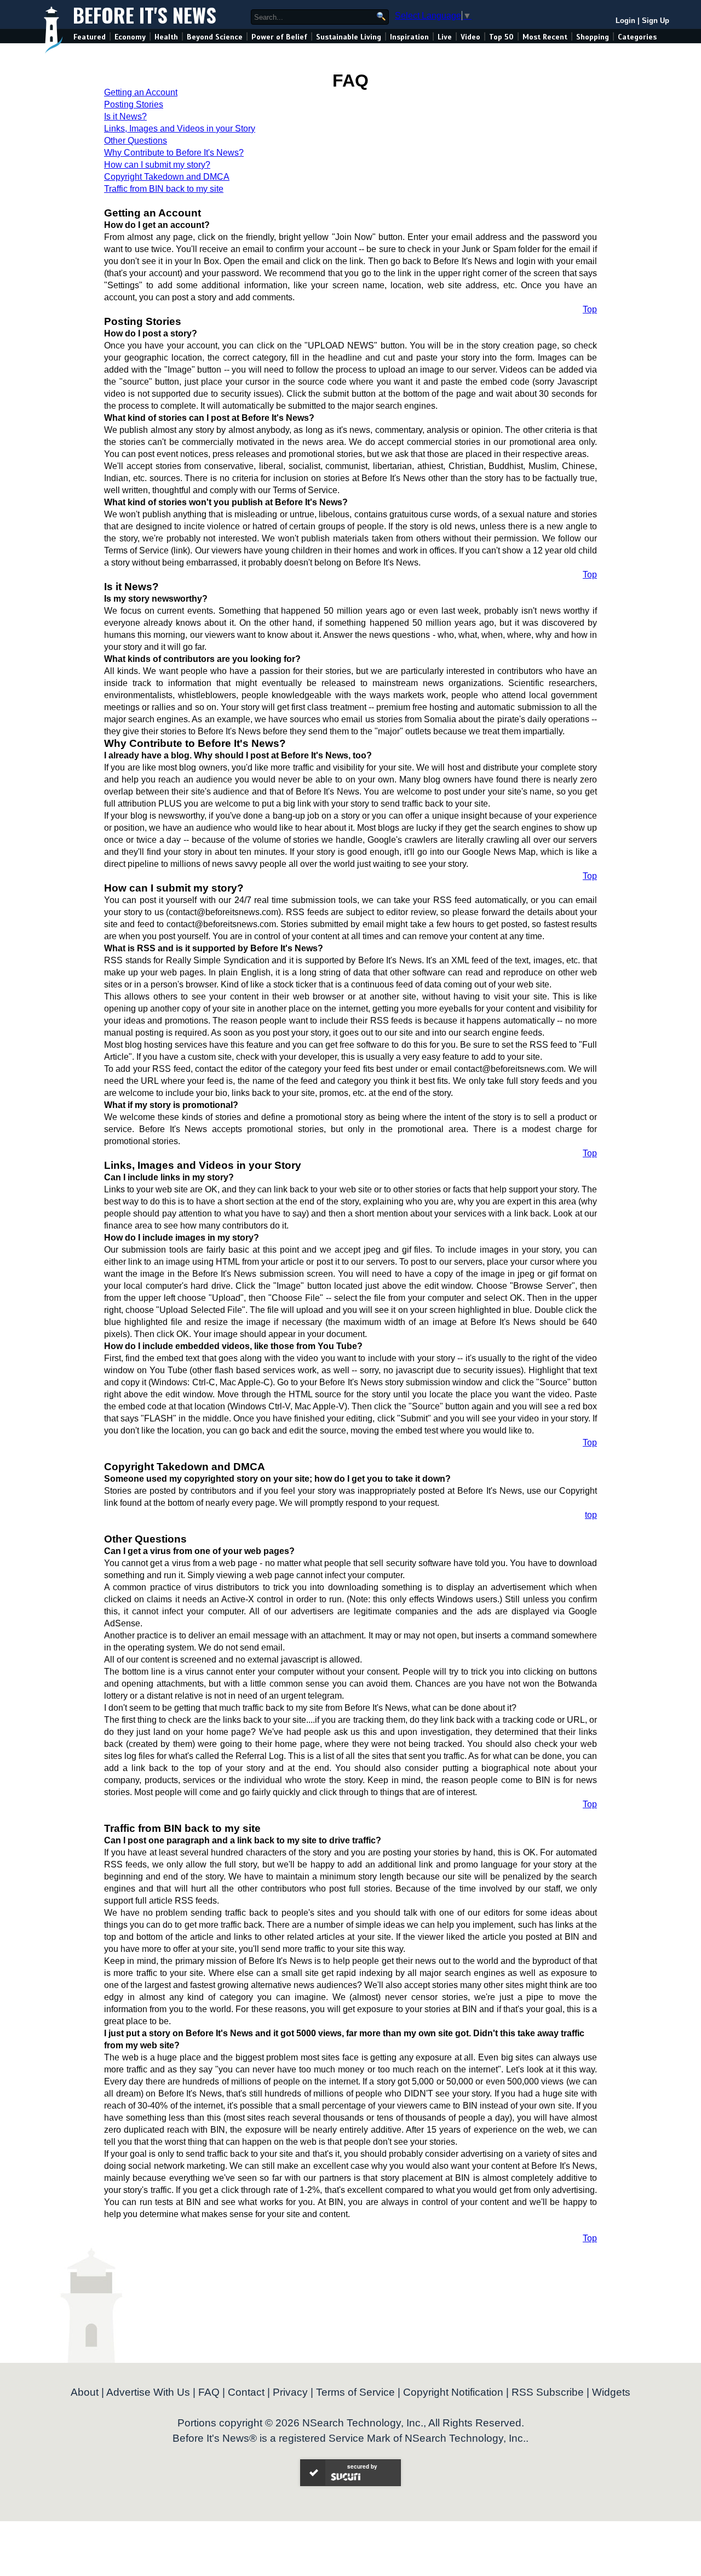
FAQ (209, 2392)
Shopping (593, 37)
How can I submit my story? (157, 165)
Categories (637, 37)
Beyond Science (215, 37)
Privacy (290, 2392)
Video (470, 37)
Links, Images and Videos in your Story (180, 128)
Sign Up (656, 21)
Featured (90, 37)
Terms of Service (355, 2392)
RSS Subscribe (548, 2392)
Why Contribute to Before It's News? (174, 153)
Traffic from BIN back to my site (164, 189)
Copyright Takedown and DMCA (167, 177)
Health (166, 37)
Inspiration (409, 37)
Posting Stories (134, 104)
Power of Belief (279, 37)
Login (625, 21)
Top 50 (501, 37)
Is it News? (125, 116)
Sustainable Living (349, 37)
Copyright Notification (453, 2392)
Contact (246, 2392)
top (591, 1515)
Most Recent (545, 37)
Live (445, 37)
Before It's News (145, 15)
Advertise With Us (148, 2392)
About (85, 2392)
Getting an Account (141, 92)
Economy (130, 37)
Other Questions (136, 141)
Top (590, 309)
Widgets (611, 2392)
